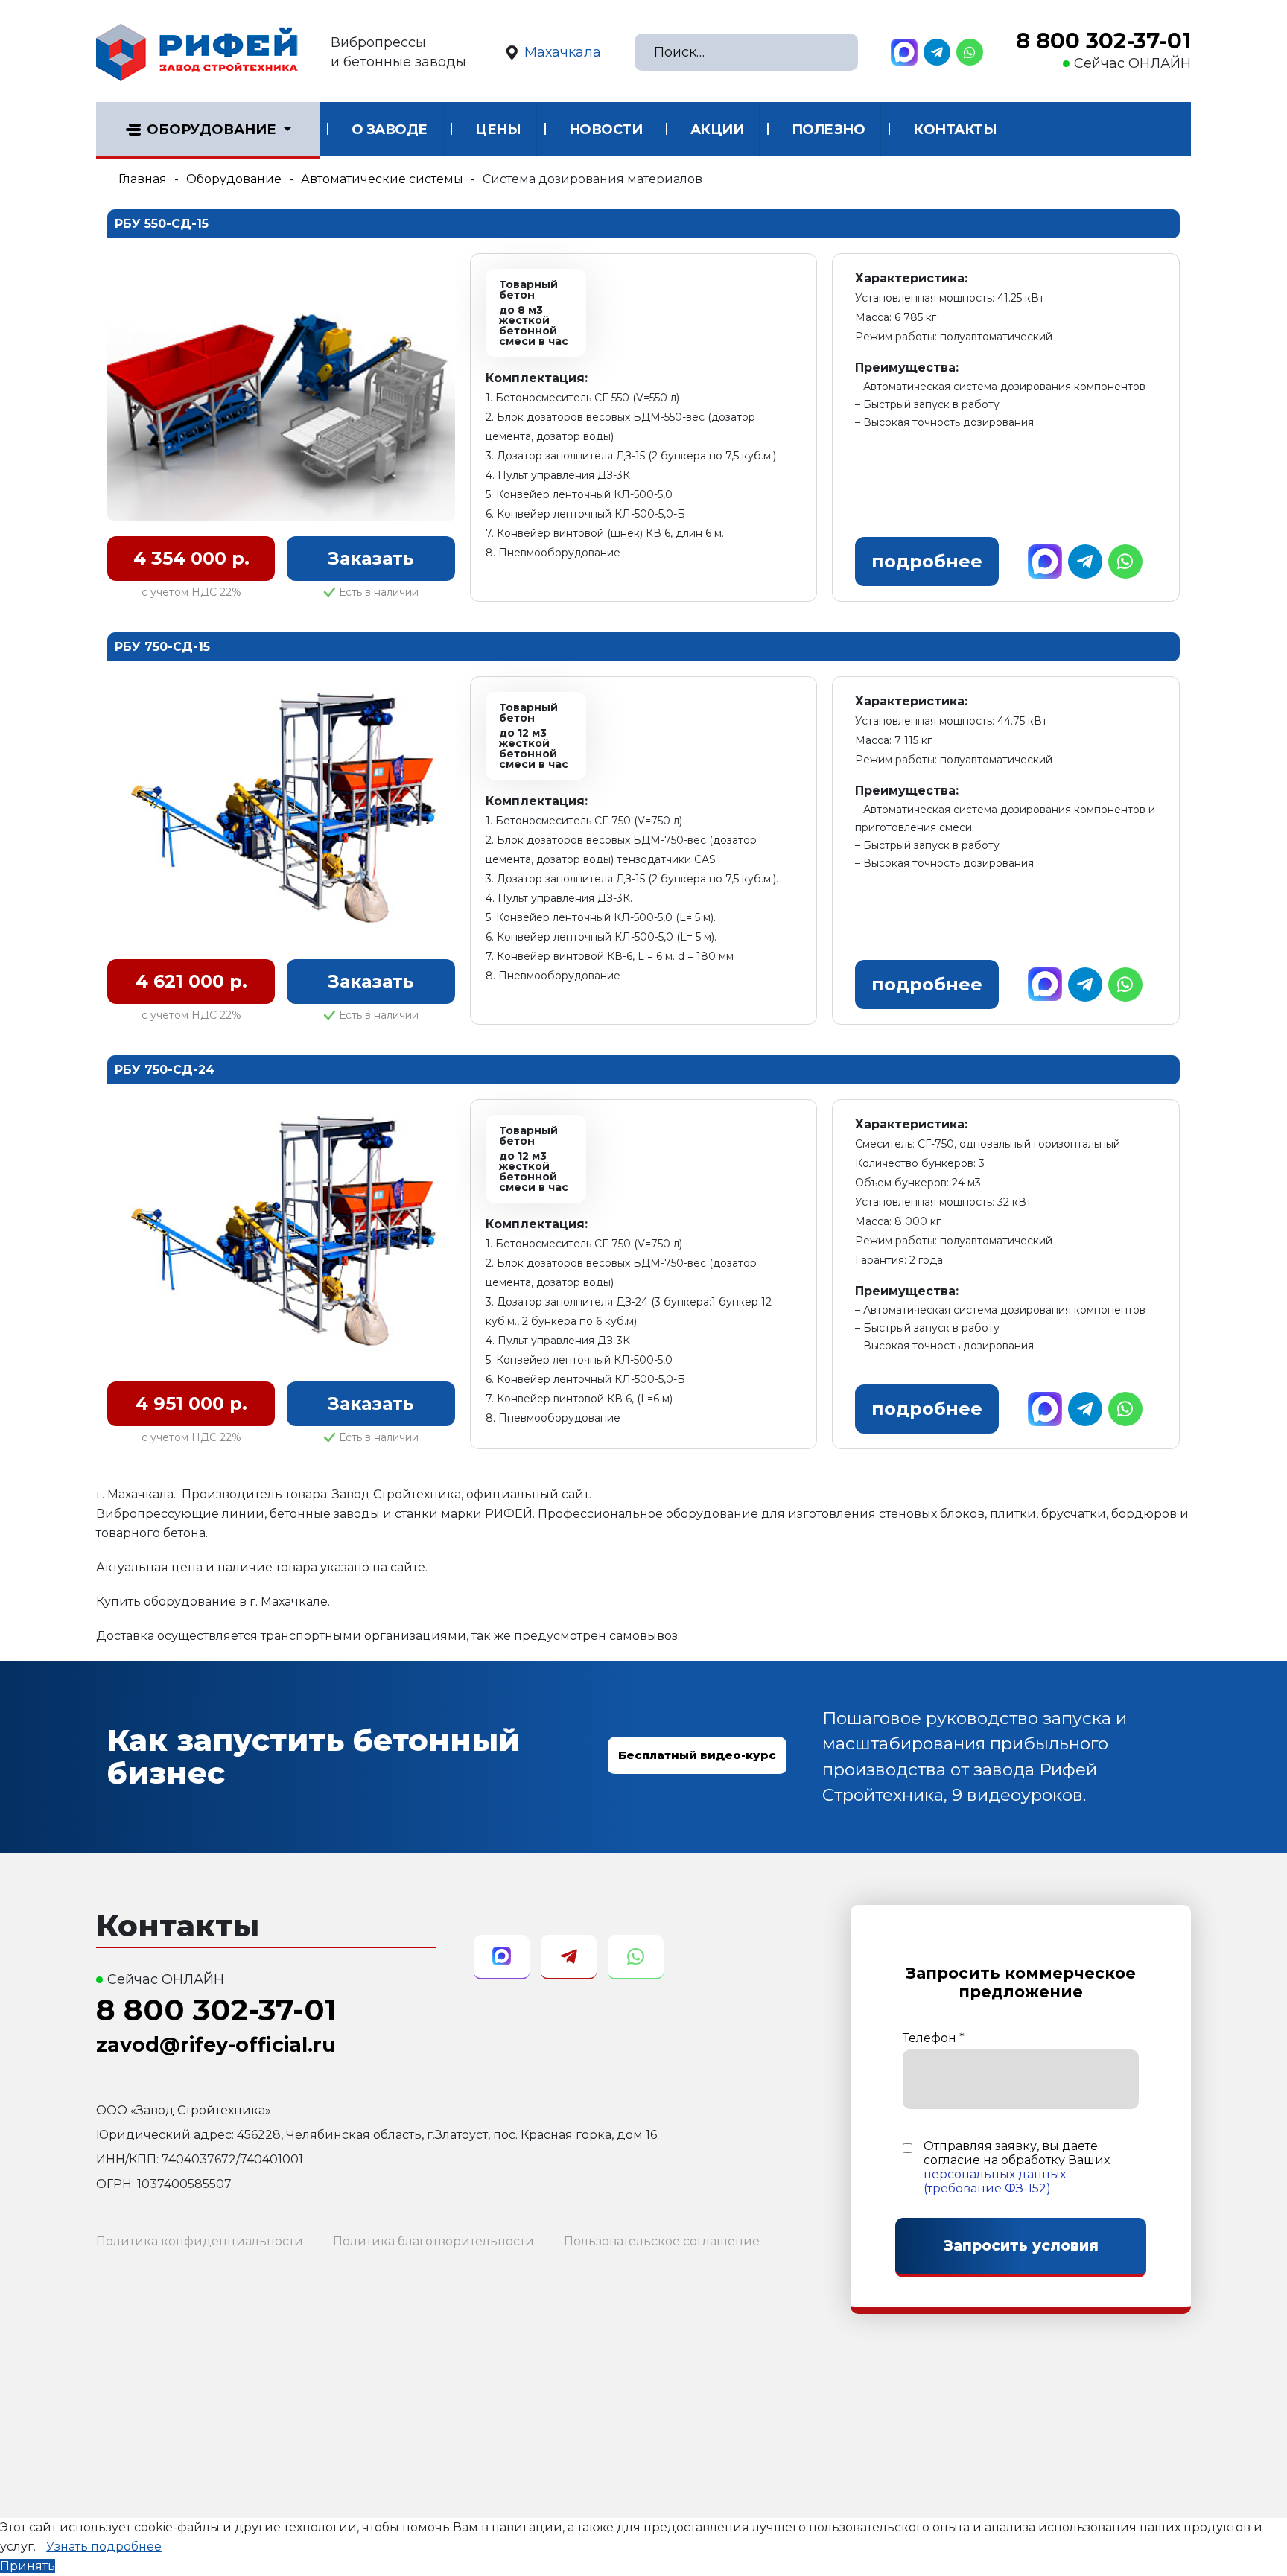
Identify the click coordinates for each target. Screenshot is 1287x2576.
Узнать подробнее (104, 2547)
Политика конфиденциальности (200, 2241)
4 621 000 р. (191, 981)
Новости (606, 130)
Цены (498, 130)
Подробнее (927, 561)
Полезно (829, 130)
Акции (717, 130)
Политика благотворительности (433, 2241)
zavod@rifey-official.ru (216, 2045)
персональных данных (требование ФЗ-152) (995, 2181)
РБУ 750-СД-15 (162, 647)
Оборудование (212, 130)
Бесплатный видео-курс (697, 1755)
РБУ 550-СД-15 (162, 224)
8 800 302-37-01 (1103, 41)
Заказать (371, 558)
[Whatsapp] (970, 52)
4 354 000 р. (191, 558)
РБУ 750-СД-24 (165, 1070)
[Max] (904, 52)
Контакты (955, 130)
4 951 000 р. (191, 1403)
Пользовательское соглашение (662, 2241)
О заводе (390, 130)
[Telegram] (937, 52)
